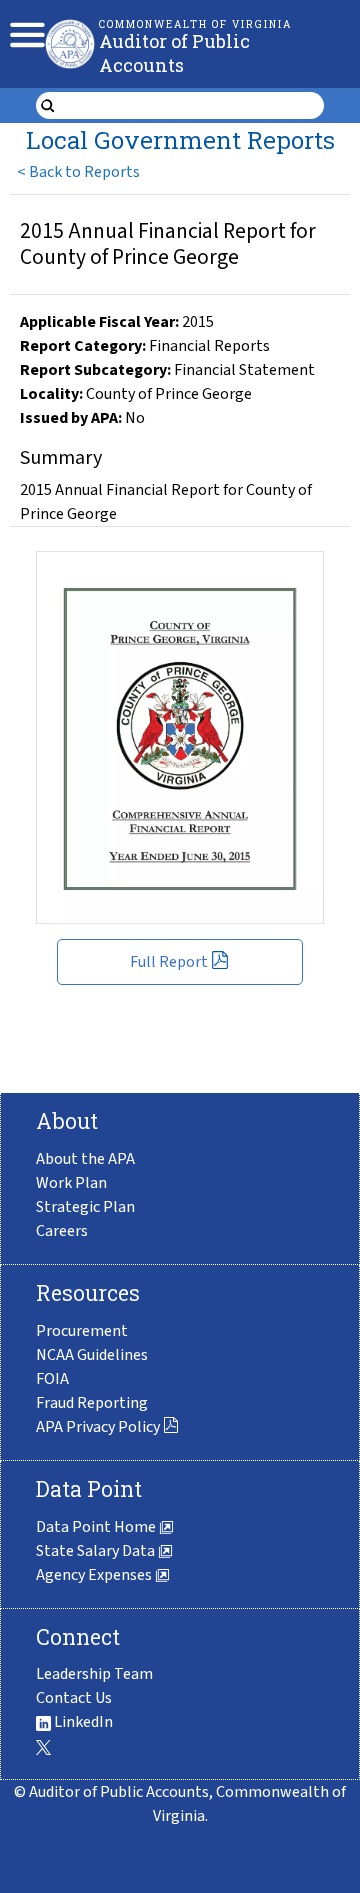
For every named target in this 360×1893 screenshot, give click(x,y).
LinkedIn (82, 1722)
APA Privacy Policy (98, 1427)
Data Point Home (97, 1527)
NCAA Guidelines (92, 1355)
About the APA (85, 1159)
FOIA (52, 1379)
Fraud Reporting (92, 1403)
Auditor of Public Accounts (174, 53)
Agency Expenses (95, 1575)
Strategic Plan (85, 1207)
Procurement (82, 1331)
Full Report (169, 962)
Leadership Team (94, 1674)
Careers (62, 1231)
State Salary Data (97, 1551)
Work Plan (71, 1183)
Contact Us (74, 1698)
